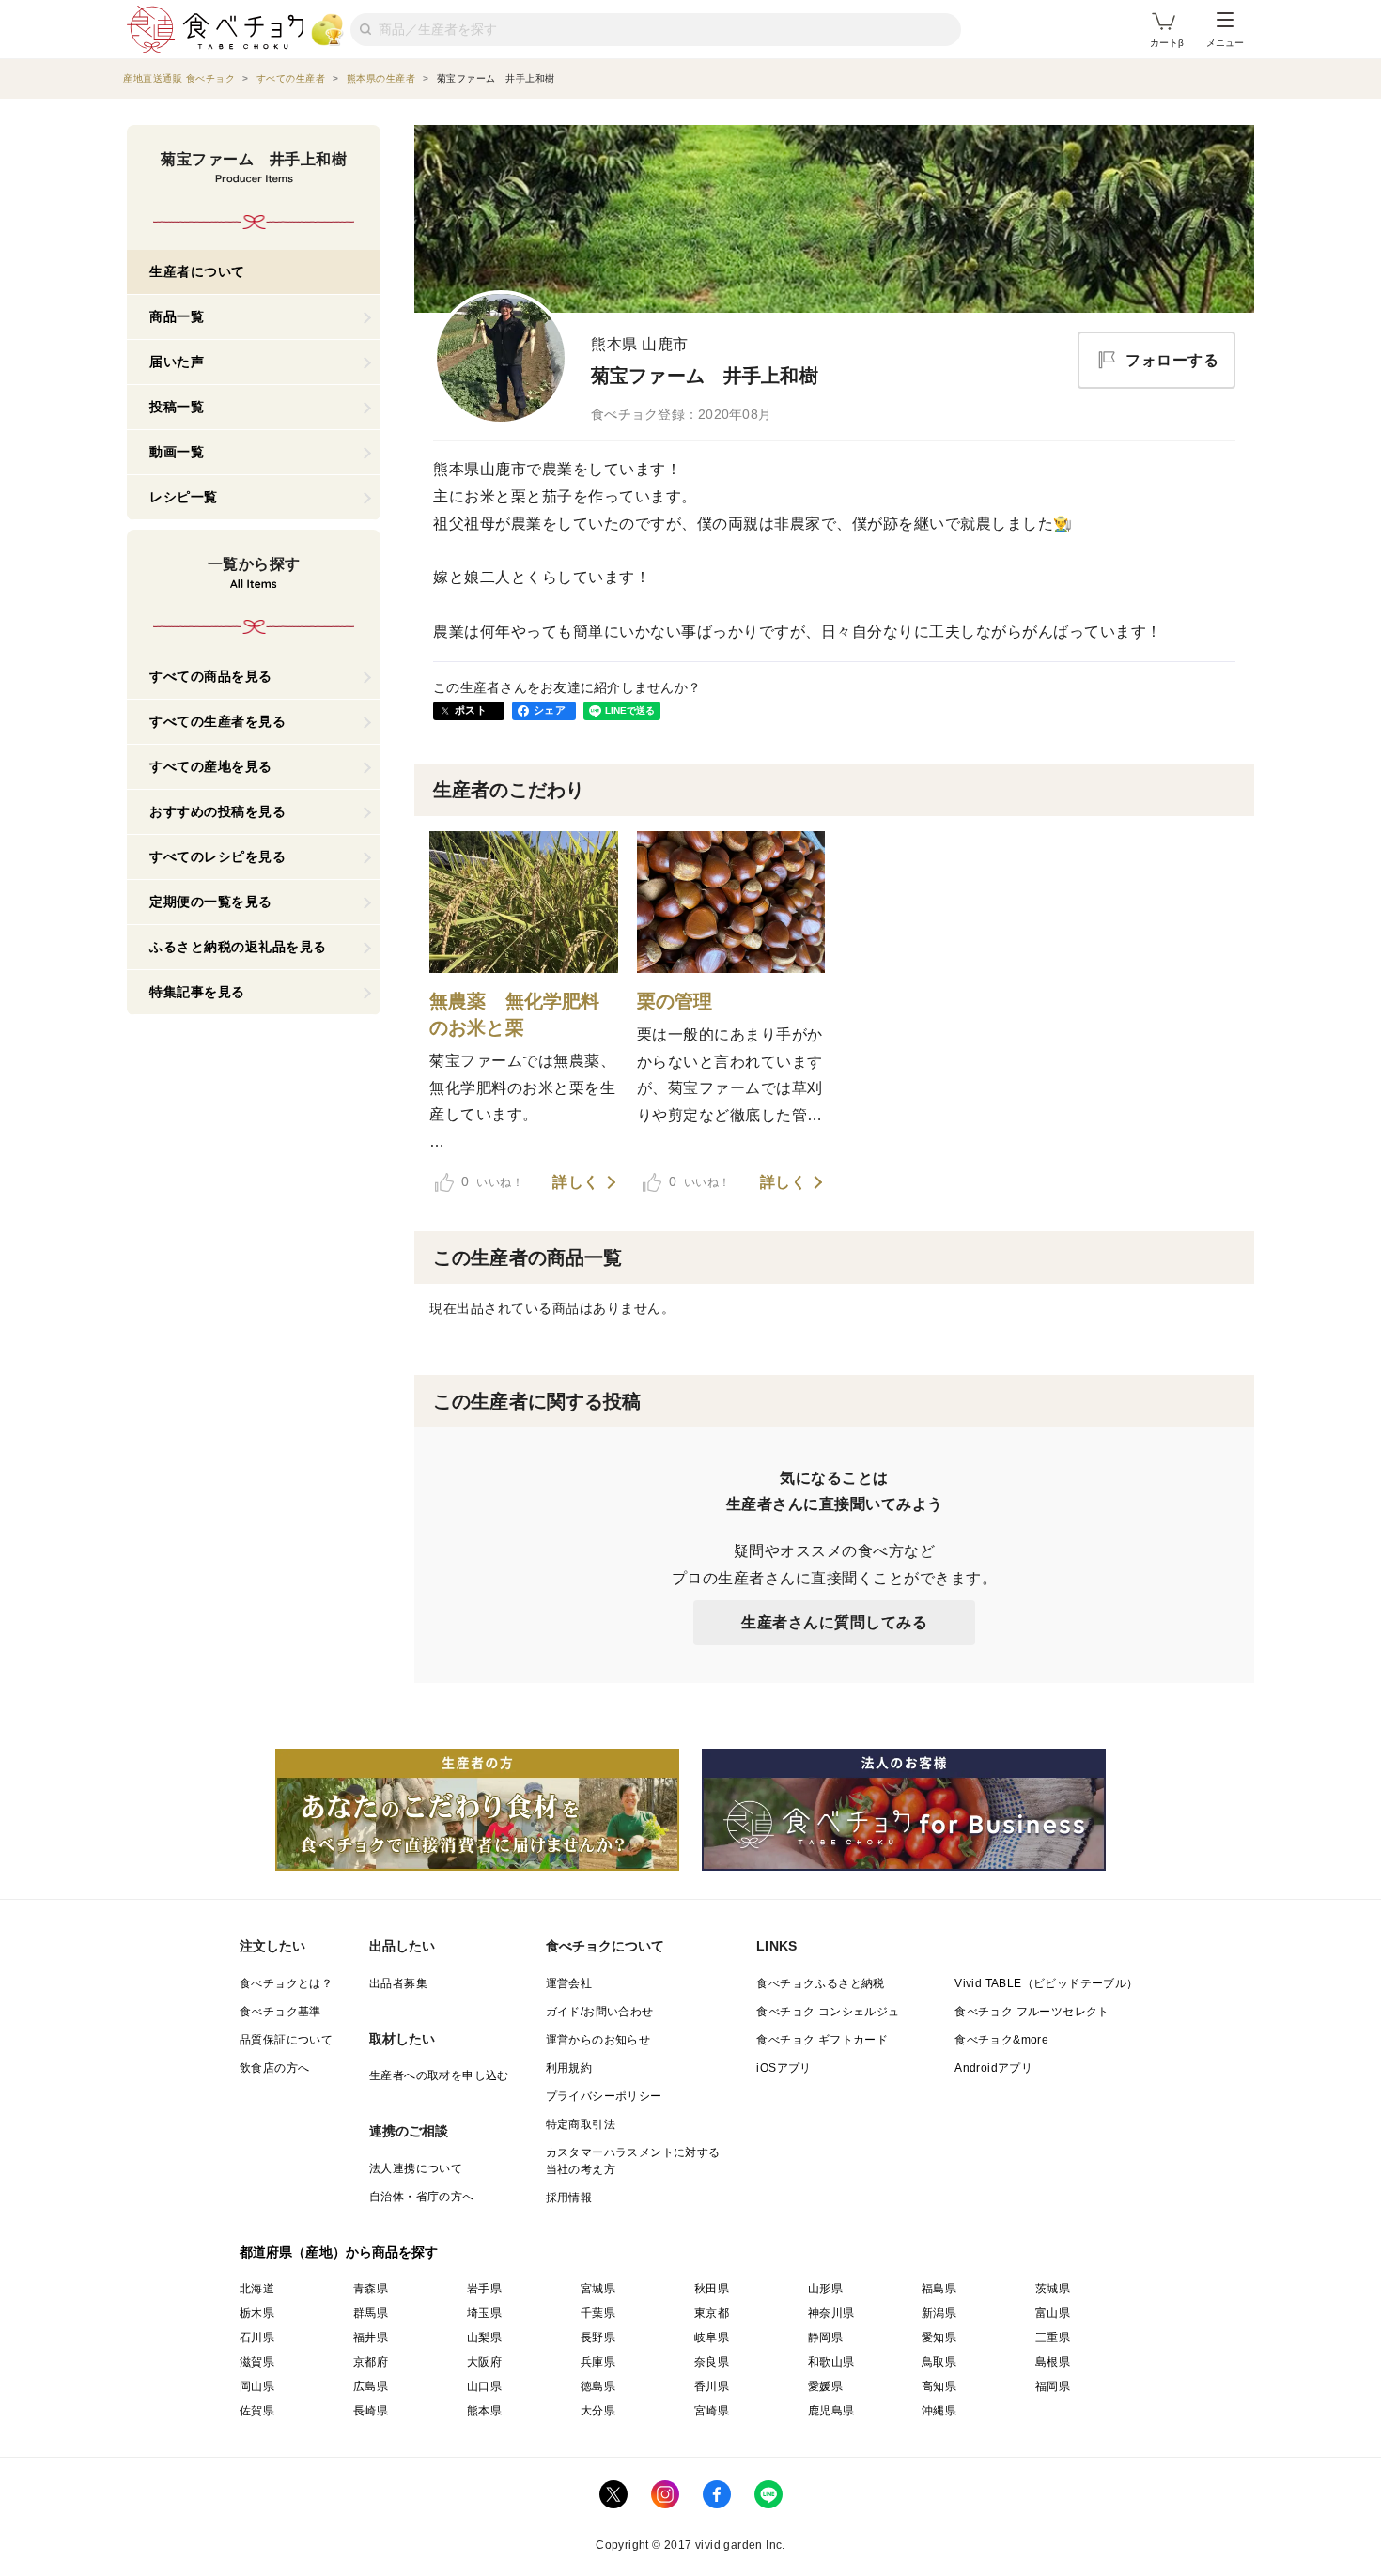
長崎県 (371, 2411)
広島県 (371, 2386)
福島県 (939, 2289)
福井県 (371, 2337)
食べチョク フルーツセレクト (1032, 2012)
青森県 (371, 2289)
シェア (550, 710)
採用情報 (569, 2198)
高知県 (939, 2386)
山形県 (825, 2289)
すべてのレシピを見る (217, 856)
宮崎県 (712, 2411)
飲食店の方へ (274, 2068)
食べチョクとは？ (286, 1983)
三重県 (1053, 2337)
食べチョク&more (1001, 2040)
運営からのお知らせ (598, 2040)
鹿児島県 (831, 2411)
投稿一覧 (177, 407)
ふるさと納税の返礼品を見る (238, 947)
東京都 (712, 2313)
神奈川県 (831, 2313)
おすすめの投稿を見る (217, 811)
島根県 (1053, 2362)
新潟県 (939, 2313)
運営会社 (569, 1983)
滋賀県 (257, 2362)
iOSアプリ (784, 2068)
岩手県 (484, 2289)
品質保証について (286, 2040)
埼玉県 (484, 2313)
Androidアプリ (993, 2068)
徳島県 (598, 2386)
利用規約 (569, 2068)
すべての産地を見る (211, 766)
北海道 (257, 2289)
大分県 (598, 2411)
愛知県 (939, 2337)
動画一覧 (177, 452)
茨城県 (1053, 2289)
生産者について (197, 271)
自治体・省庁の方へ (422, 2197)
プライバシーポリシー (604, 2096)
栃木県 (257, 2313)
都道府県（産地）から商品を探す (339, 2252)
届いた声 (177, 362)
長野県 (598, 2337)
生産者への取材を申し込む (439, 2075)
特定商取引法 (581, 2124)
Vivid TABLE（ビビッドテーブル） (1046, 1983)
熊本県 (484, 2411)
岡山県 (257, 2386)
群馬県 (371, 2313)
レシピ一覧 (184, 497)
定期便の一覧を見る (211, 902)
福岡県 (1053, 2386)
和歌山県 (831, 2362)
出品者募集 (398, 1983)
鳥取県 (939, 2362)
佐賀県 (257, 2411)
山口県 (484, 2386)
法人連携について (416, 2168)
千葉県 (598, 2313)
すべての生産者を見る (217, 721)
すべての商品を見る (211, 676)
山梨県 (484, 2337)
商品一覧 (177, 316)
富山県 (1053, 2313)
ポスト (471, 710)
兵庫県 (598, 2362)
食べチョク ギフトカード (822, 2040)
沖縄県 (939, 2411)
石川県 (257, 2337)
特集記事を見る (197, 992)
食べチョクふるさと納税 (820, 1983)
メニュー (1225, 43)
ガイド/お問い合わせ (600, 2012)
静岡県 (825, 2337)
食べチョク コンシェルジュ (828, 2012)
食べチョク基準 (280, 2012)
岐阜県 (712, 2337)
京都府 (371, 2362)
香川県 (712, 2386)
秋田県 (712, 2289)
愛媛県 (825, 2386)
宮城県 (598, 2289)
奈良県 (712, 2362)
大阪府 (484, 2362)
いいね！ (492, 1181)
